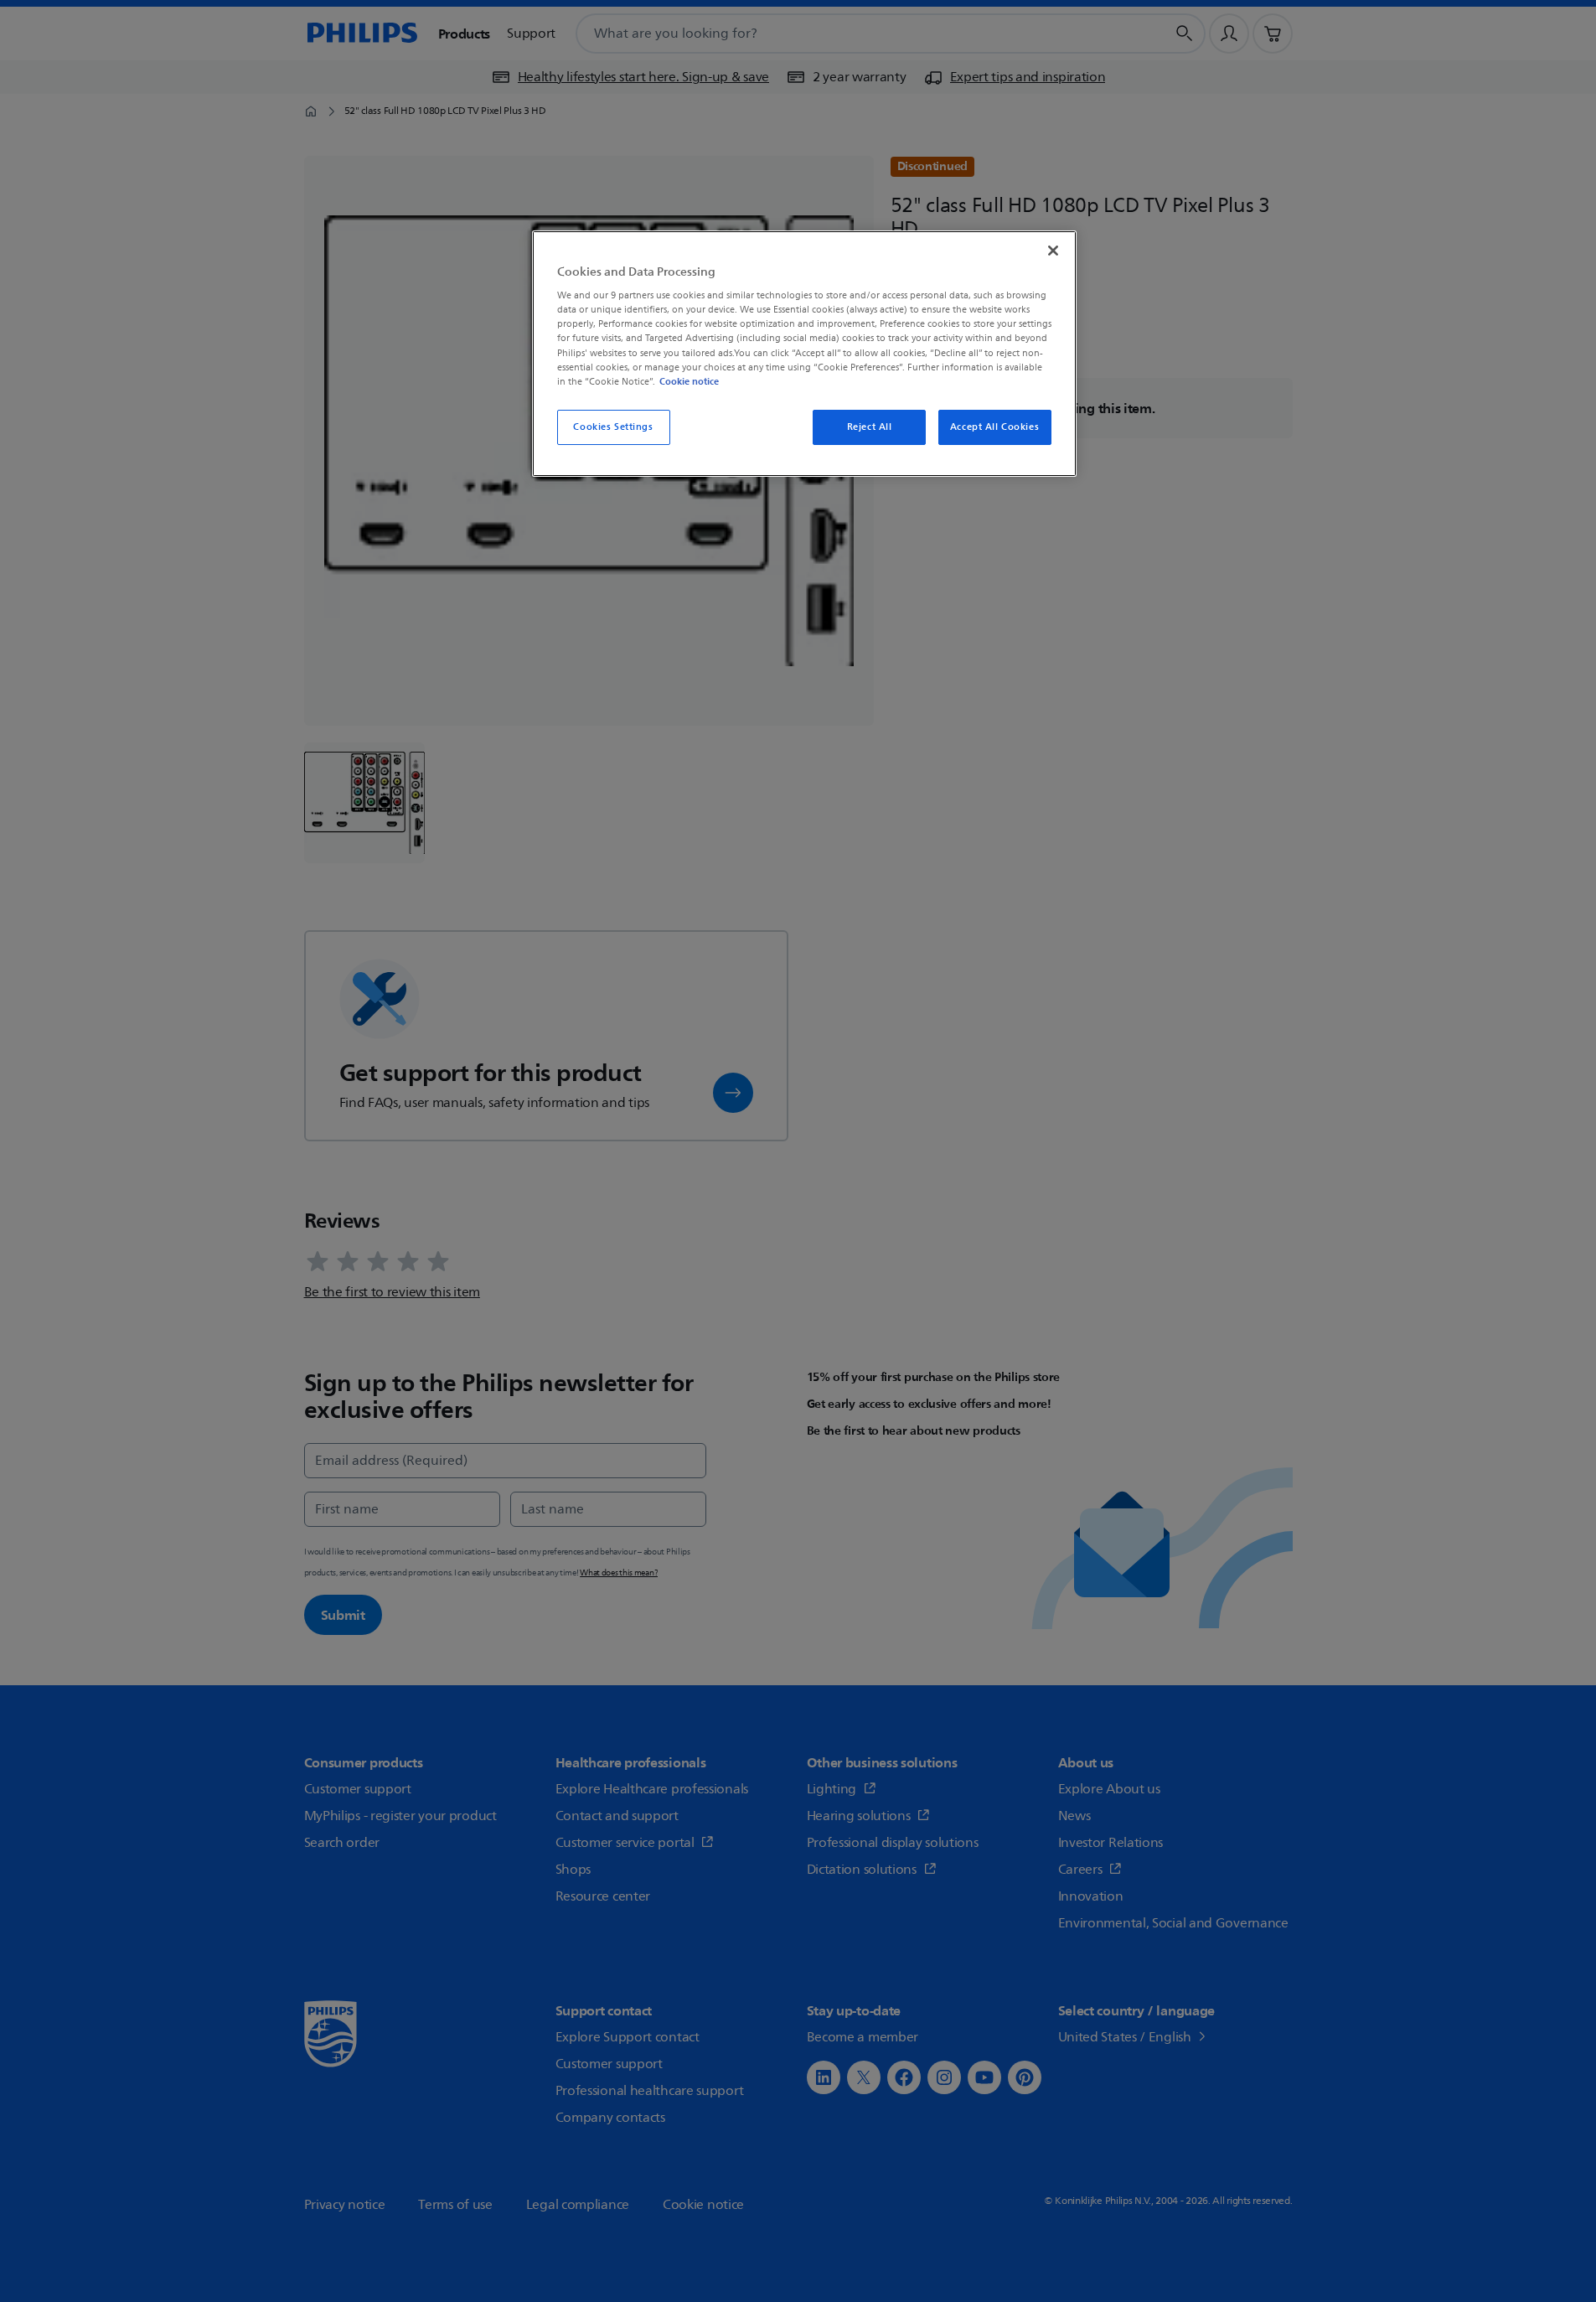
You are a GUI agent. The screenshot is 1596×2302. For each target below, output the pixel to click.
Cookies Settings (613, 427)
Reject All (870, 427)
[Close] (1053, 251)
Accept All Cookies (994, 427)
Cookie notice (689, 381)
